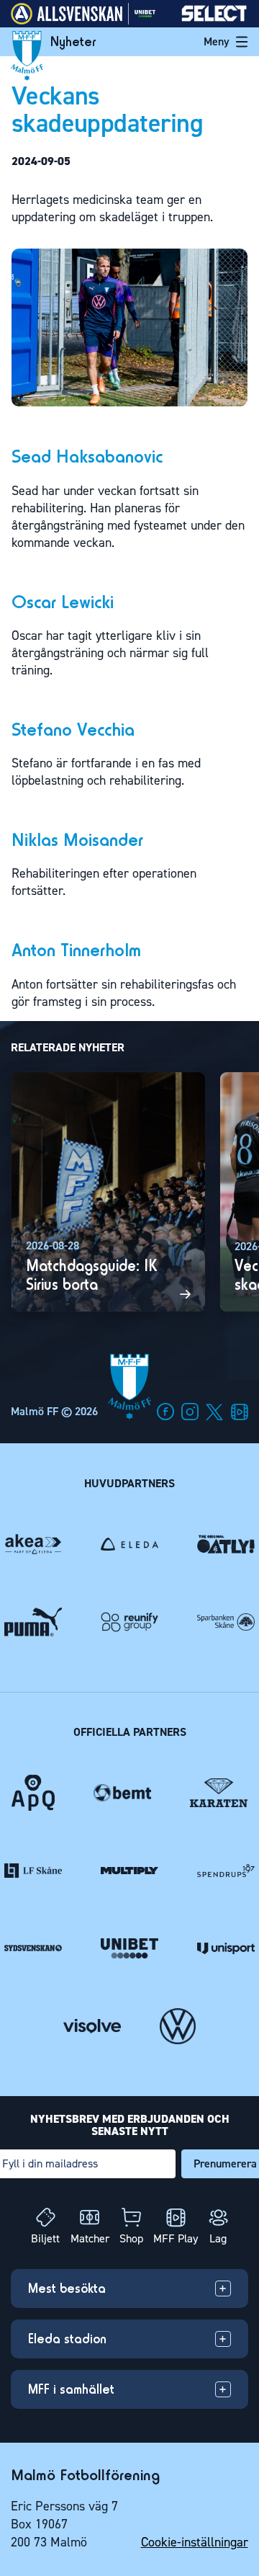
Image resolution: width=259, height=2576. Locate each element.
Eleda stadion (67, 2338)
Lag (218, 2238)
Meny (217, 41)
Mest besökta (67, 2288)
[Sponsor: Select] (214, 18)
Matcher (90, 2238)
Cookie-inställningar (195, 2542)
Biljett (45, 2238)
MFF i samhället (71, 2388)
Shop (131, 2238)
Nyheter (73, 42)
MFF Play (176, 2238)
